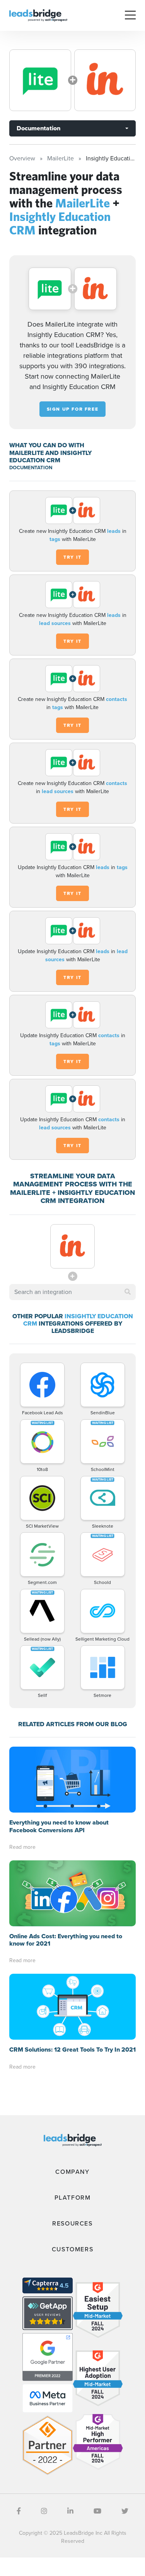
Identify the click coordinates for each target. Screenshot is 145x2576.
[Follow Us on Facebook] (19, 2511)
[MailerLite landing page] (40, 80)
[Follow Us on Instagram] (44, 2511)
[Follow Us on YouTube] (97, 2511)
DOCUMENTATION (31, 468)
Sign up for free (73, 409)
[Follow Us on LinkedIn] (70, 2511)
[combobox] (72, 1292)
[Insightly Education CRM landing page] (105, 80)
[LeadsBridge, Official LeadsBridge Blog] (38, 15)
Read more (22, 1847)
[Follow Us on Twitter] (125, 2511)
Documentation (38, 128)
